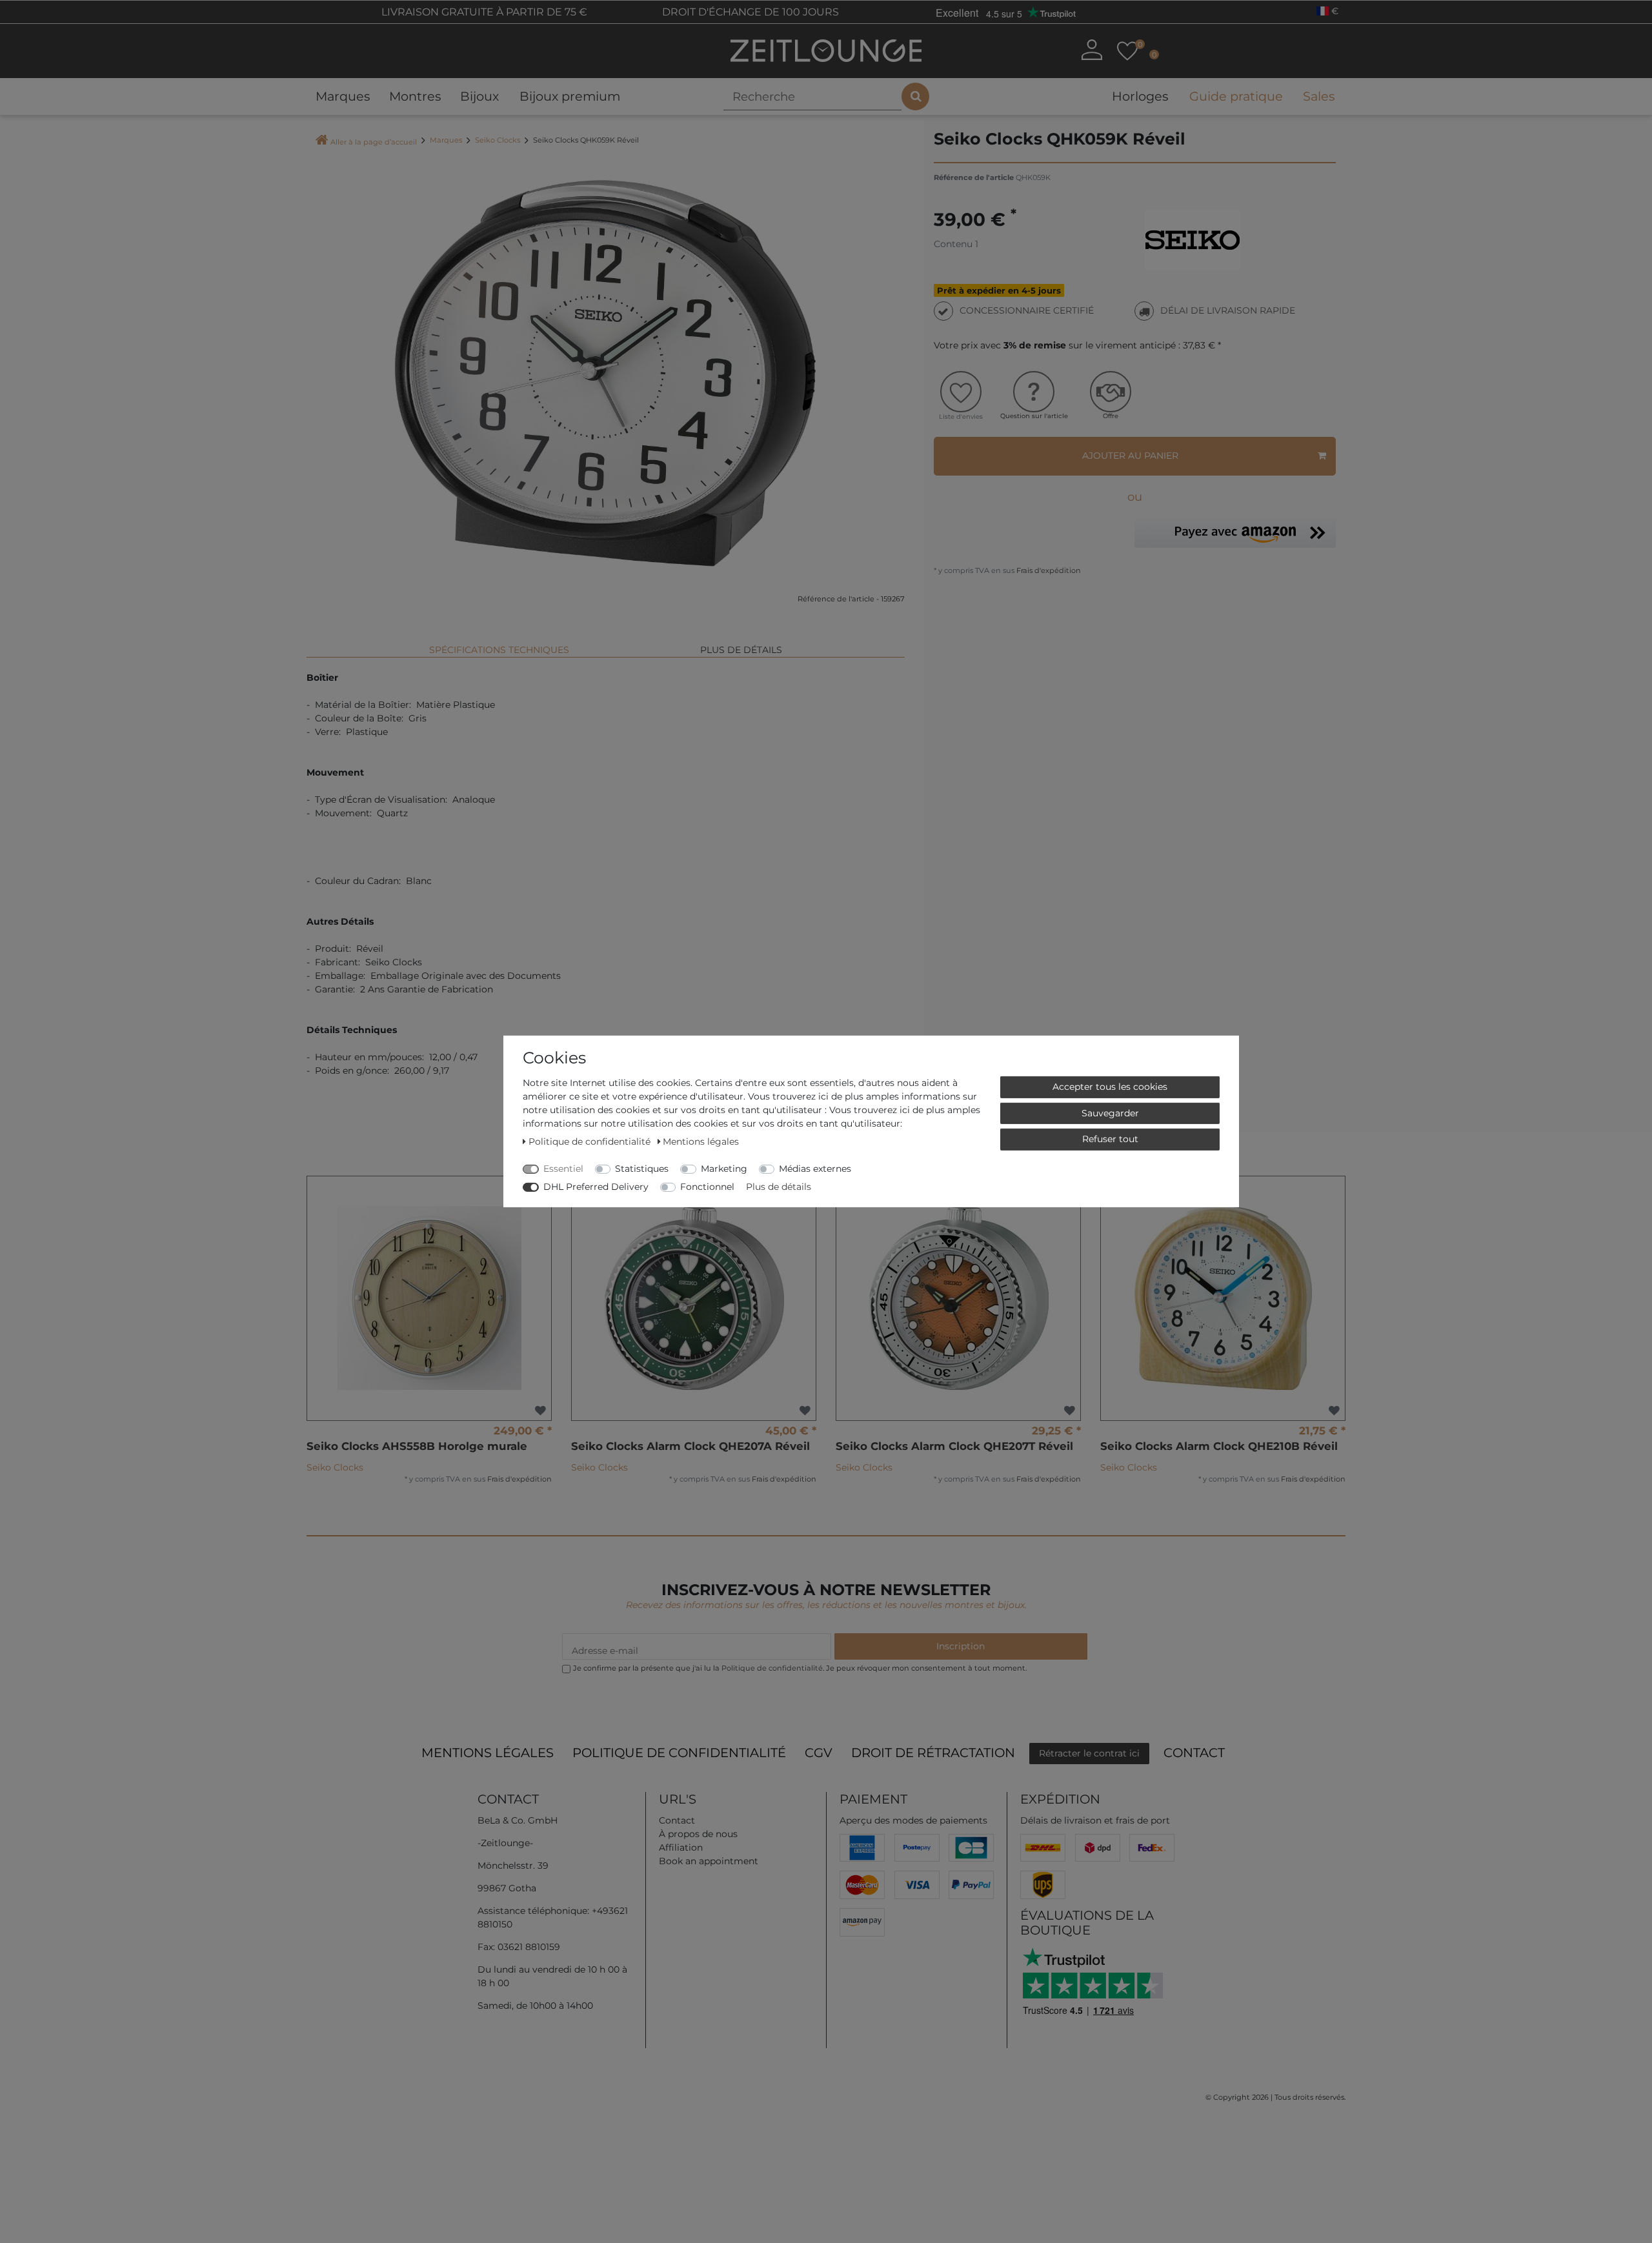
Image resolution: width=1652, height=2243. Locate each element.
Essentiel (563, 1169)
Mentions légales (488, 1753)
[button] (1235, 533)
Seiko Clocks (498, 140)
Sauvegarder (1110, 1112)
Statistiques (642, 1169)
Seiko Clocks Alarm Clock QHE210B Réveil (1219, 1446)
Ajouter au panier (1130, 456)
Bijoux (479, 96)
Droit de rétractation (933, 1753)
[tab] (499, 645)
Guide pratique (1236, 96)
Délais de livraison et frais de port (1095, 1820)
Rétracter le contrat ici (1089, 1753)
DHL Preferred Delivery (596, 1187)
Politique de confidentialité (679, 1753)
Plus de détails (741, 650)
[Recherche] (915, 96)
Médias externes (815, 1169)
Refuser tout (1110, 1139)
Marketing (724, 1169)
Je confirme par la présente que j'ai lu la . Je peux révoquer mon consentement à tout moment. (800, 1668)
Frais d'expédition (1048, 570)
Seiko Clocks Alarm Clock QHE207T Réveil (954, 1446)
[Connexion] (1092, 50)
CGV (819, 1753)
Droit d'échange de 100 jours (749, 12)
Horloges (1140, 96)
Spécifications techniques (499, 650)
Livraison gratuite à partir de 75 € (483, 12)
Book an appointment (709, 1861)
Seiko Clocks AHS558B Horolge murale (417, 1446)
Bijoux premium (570, 96)
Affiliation (681, 1847)
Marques (343, 96)
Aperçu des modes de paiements (913, 1820)
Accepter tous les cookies (1110, 1087)
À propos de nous (698, 1834)
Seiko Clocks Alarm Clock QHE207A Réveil (690, 1446)
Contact (1194, 1753)
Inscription (961, 1646)
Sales (1319, 96)
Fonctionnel (707, 1187)
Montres (415, 96)
